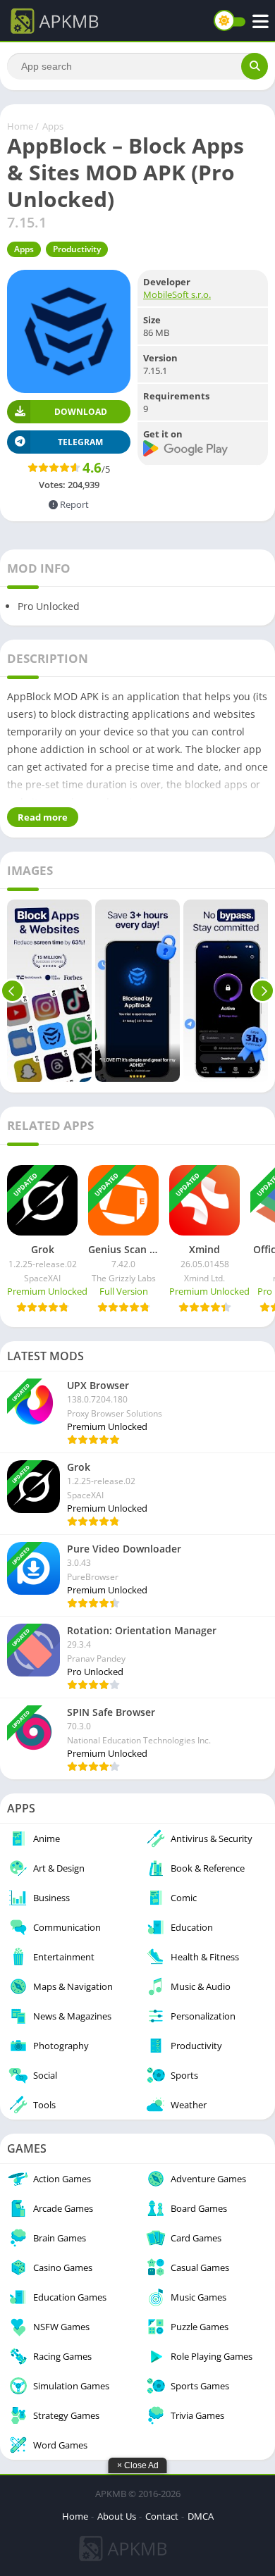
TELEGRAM (80, 442)
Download (81, 412)
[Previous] (12, 991)
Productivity (77, 249)
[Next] (263, 991)
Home (20, 126)
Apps (53, 126)
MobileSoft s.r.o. (177, 294)
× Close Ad (138, 2465)
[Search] (255, 66)
